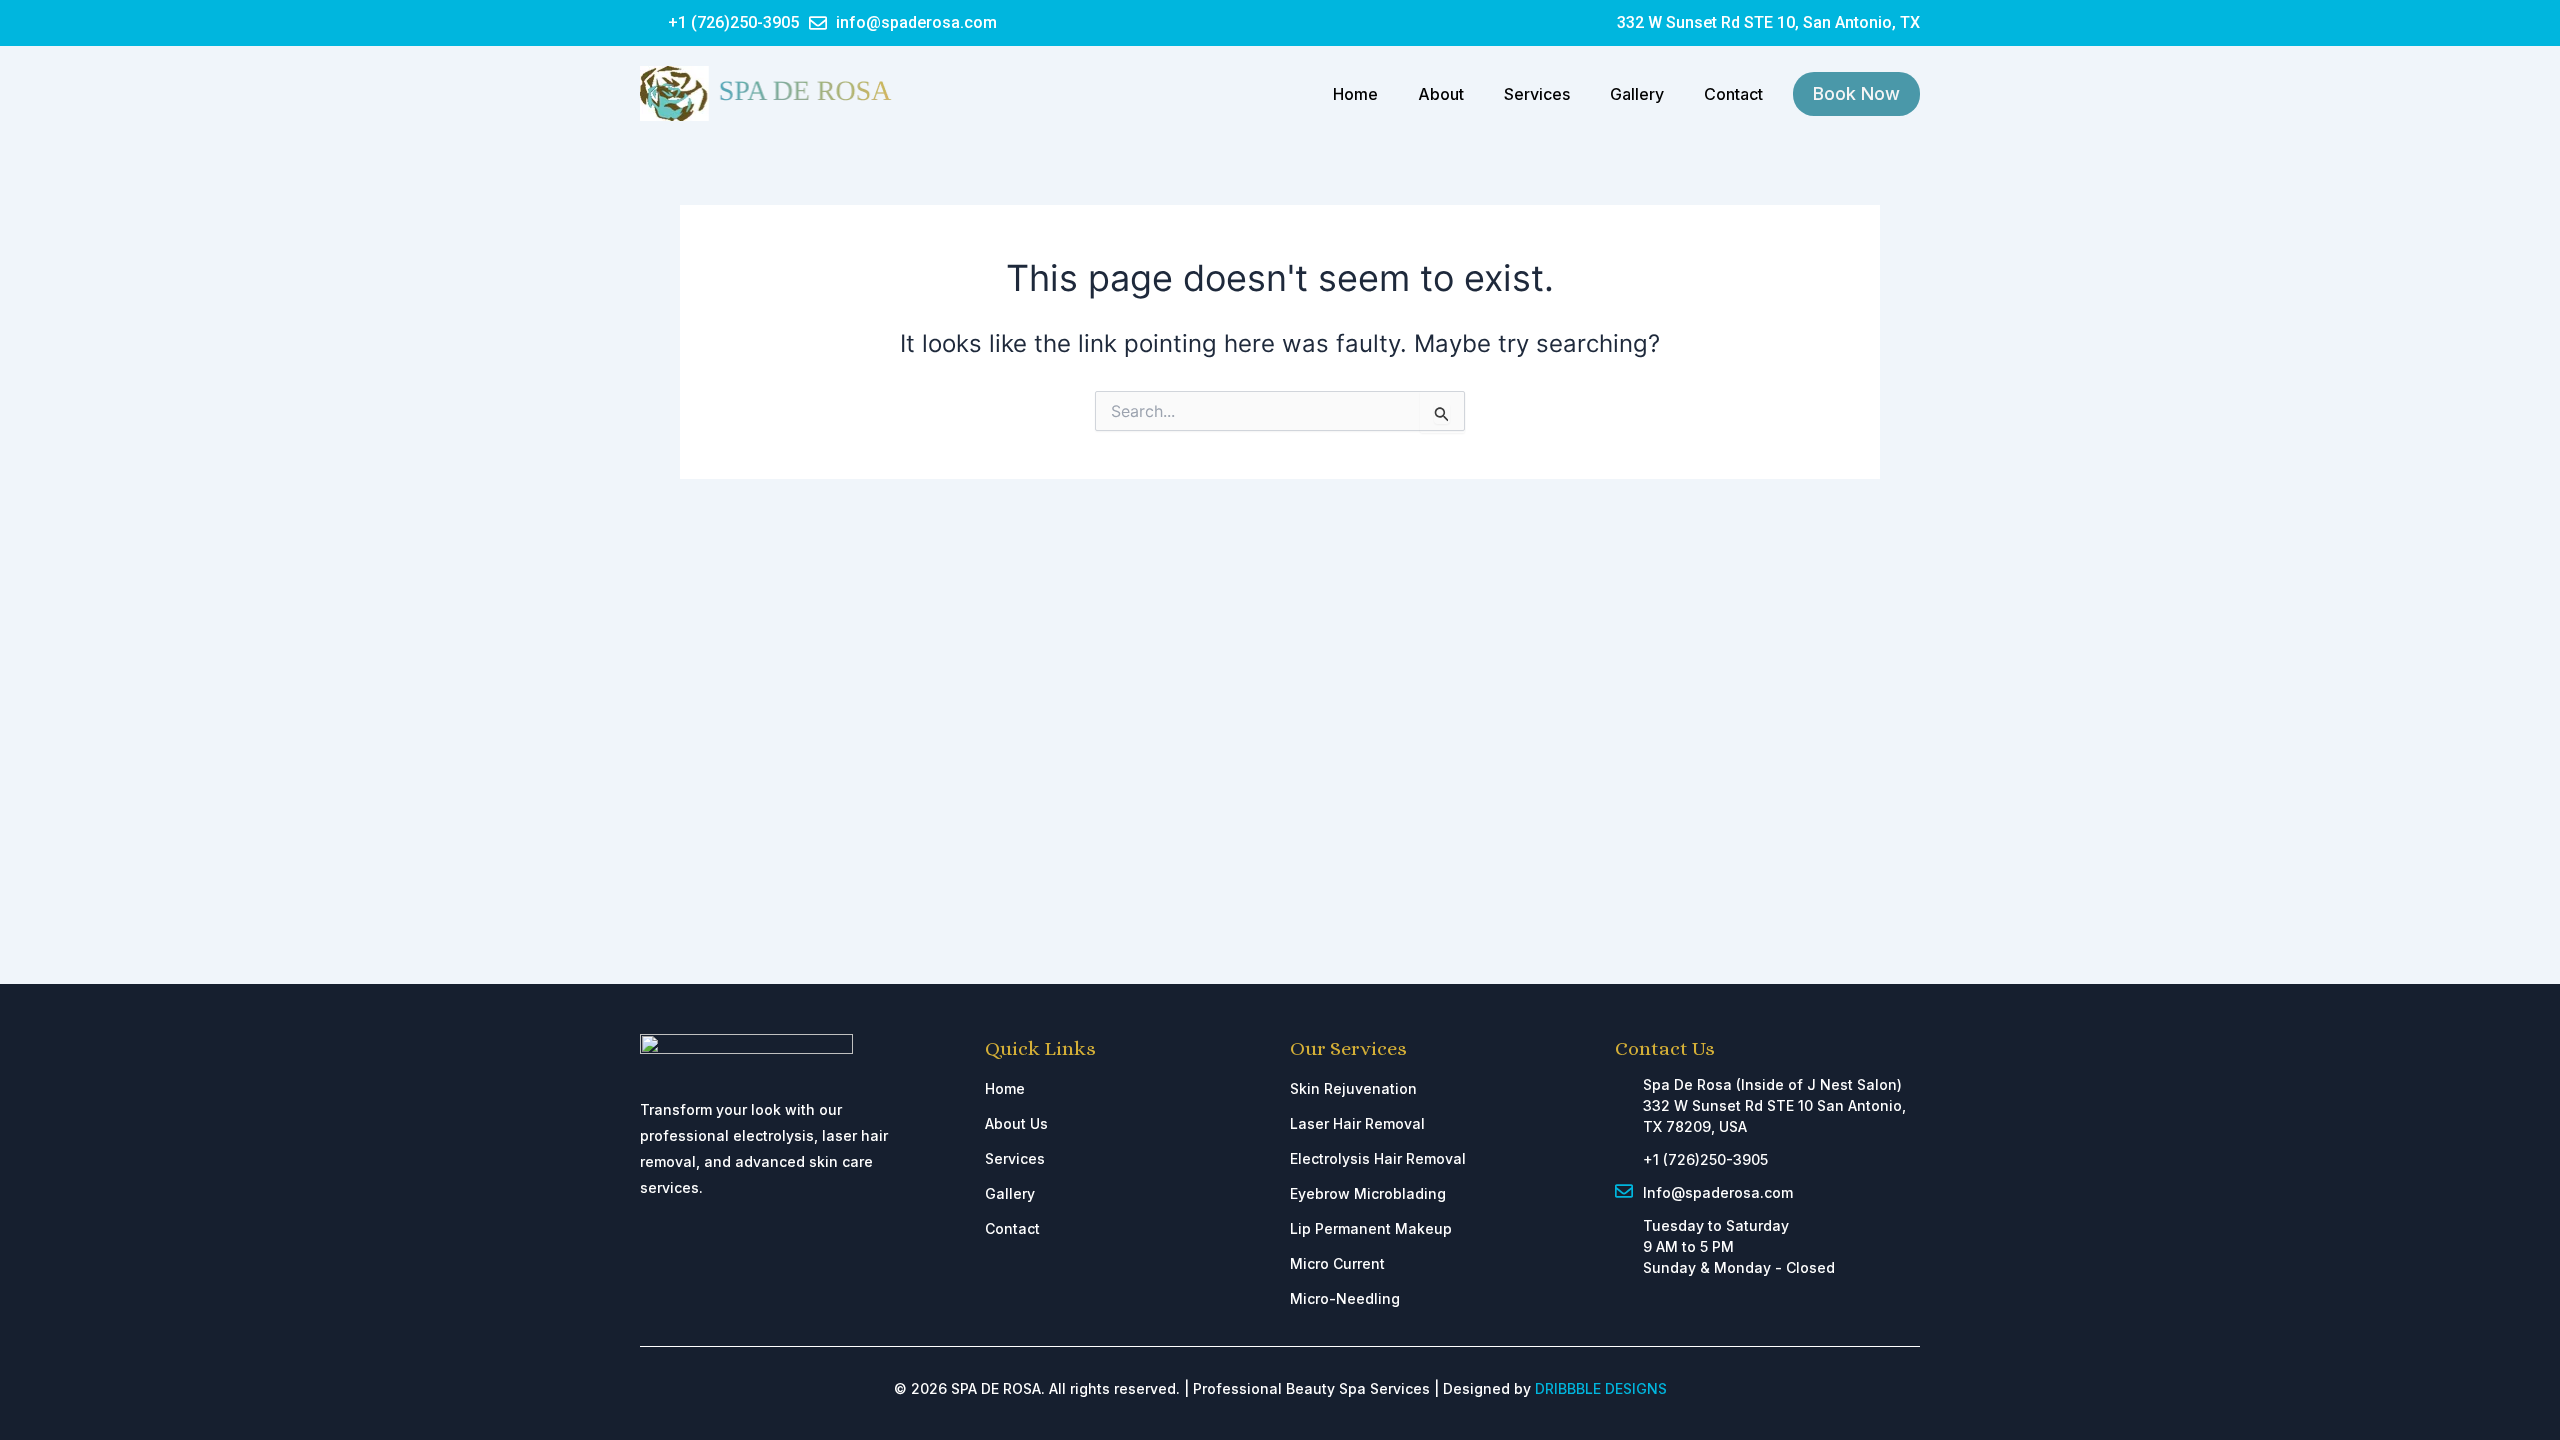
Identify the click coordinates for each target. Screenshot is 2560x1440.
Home (1355, 94)
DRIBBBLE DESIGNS (1601, 1388)
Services (1537, 94)
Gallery (1637, 94)
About (1441, 94)
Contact (1733, 94)
